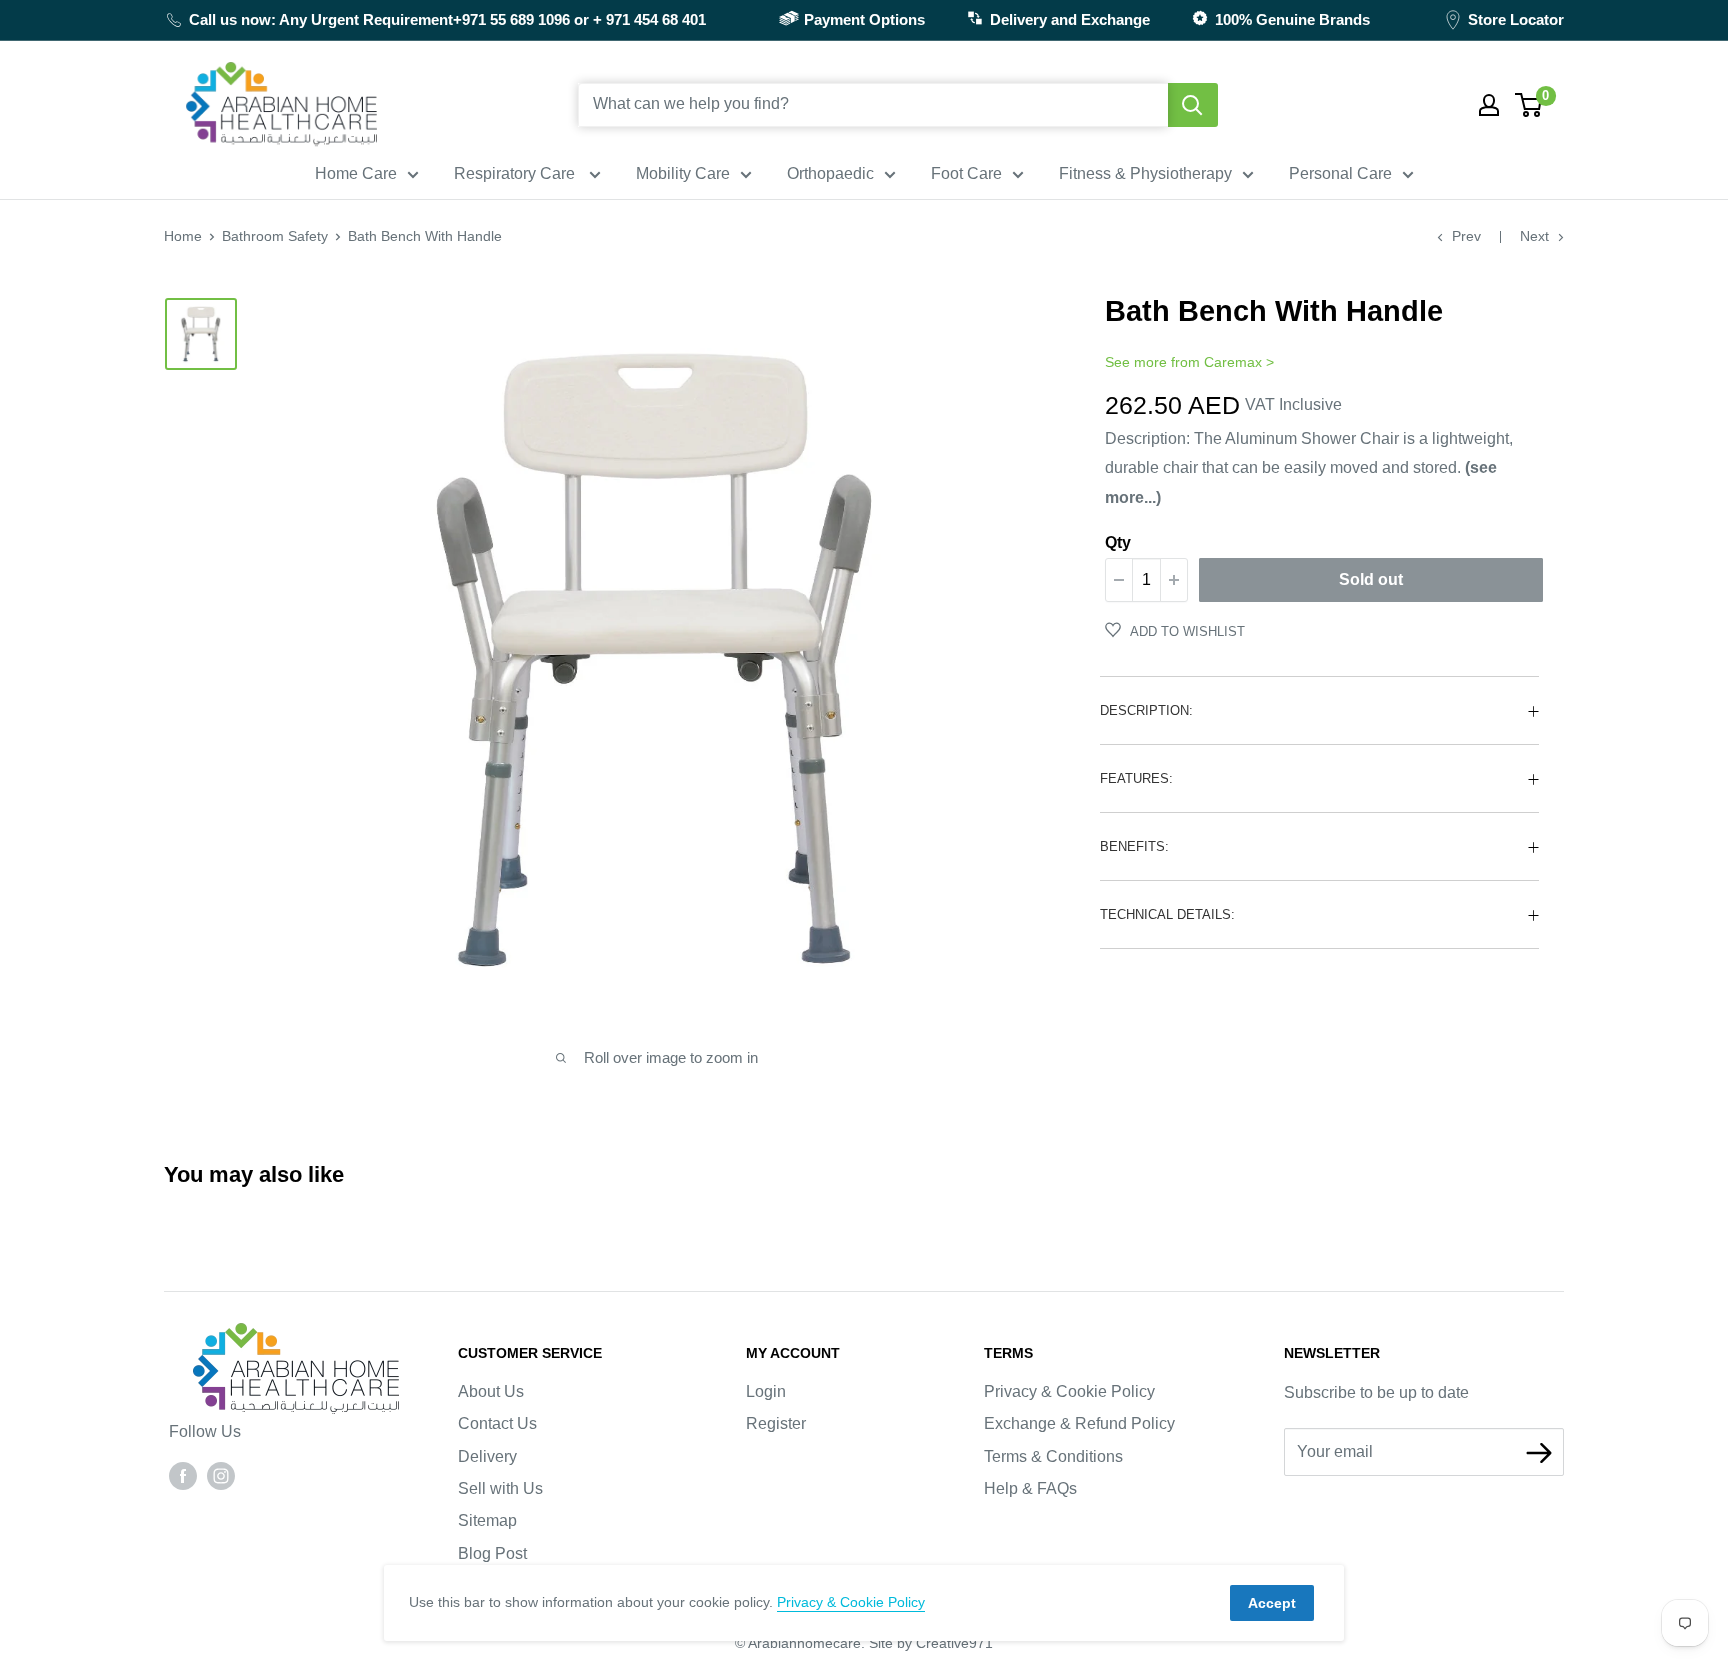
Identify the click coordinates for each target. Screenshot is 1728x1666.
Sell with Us (500, 1488)
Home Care (356, 173)
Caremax (1233, 362)
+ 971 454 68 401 (649, 19)
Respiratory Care (516, 173)
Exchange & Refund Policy (1079, 1423)
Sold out (1371, 579)
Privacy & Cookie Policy (1069, 1391)
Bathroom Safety (275, 236)
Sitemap (487, 1520)
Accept (1272, 1603)
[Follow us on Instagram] (221, 1475)
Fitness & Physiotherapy (1145, 173)
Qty (1118, 542)
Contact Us (497, 1423)
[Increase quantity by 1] (1174, 580)
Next (1534, 236)
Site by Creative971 (931, 1643)
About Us (491, 1391)
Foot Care (966, 173)
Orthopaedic (830, 173)
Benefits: (1134, 846)
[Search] (1193, 105)
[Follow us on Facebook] (183, 1475)
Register (776, 1423)
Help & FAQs (1030, 1488)
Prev (1466, 236)
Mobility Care (683, 173)
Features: (1136, 778)
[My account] (1489, 105)
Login (766, 1391)
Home (183, 236)
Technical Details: (1167, 914)
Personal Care (1340, 173)
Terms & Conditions (1053, 1456)
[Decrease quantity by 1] (1119, 580)
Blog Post (492, 1553)
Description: (1146, 710)
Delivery (487, 1456)
